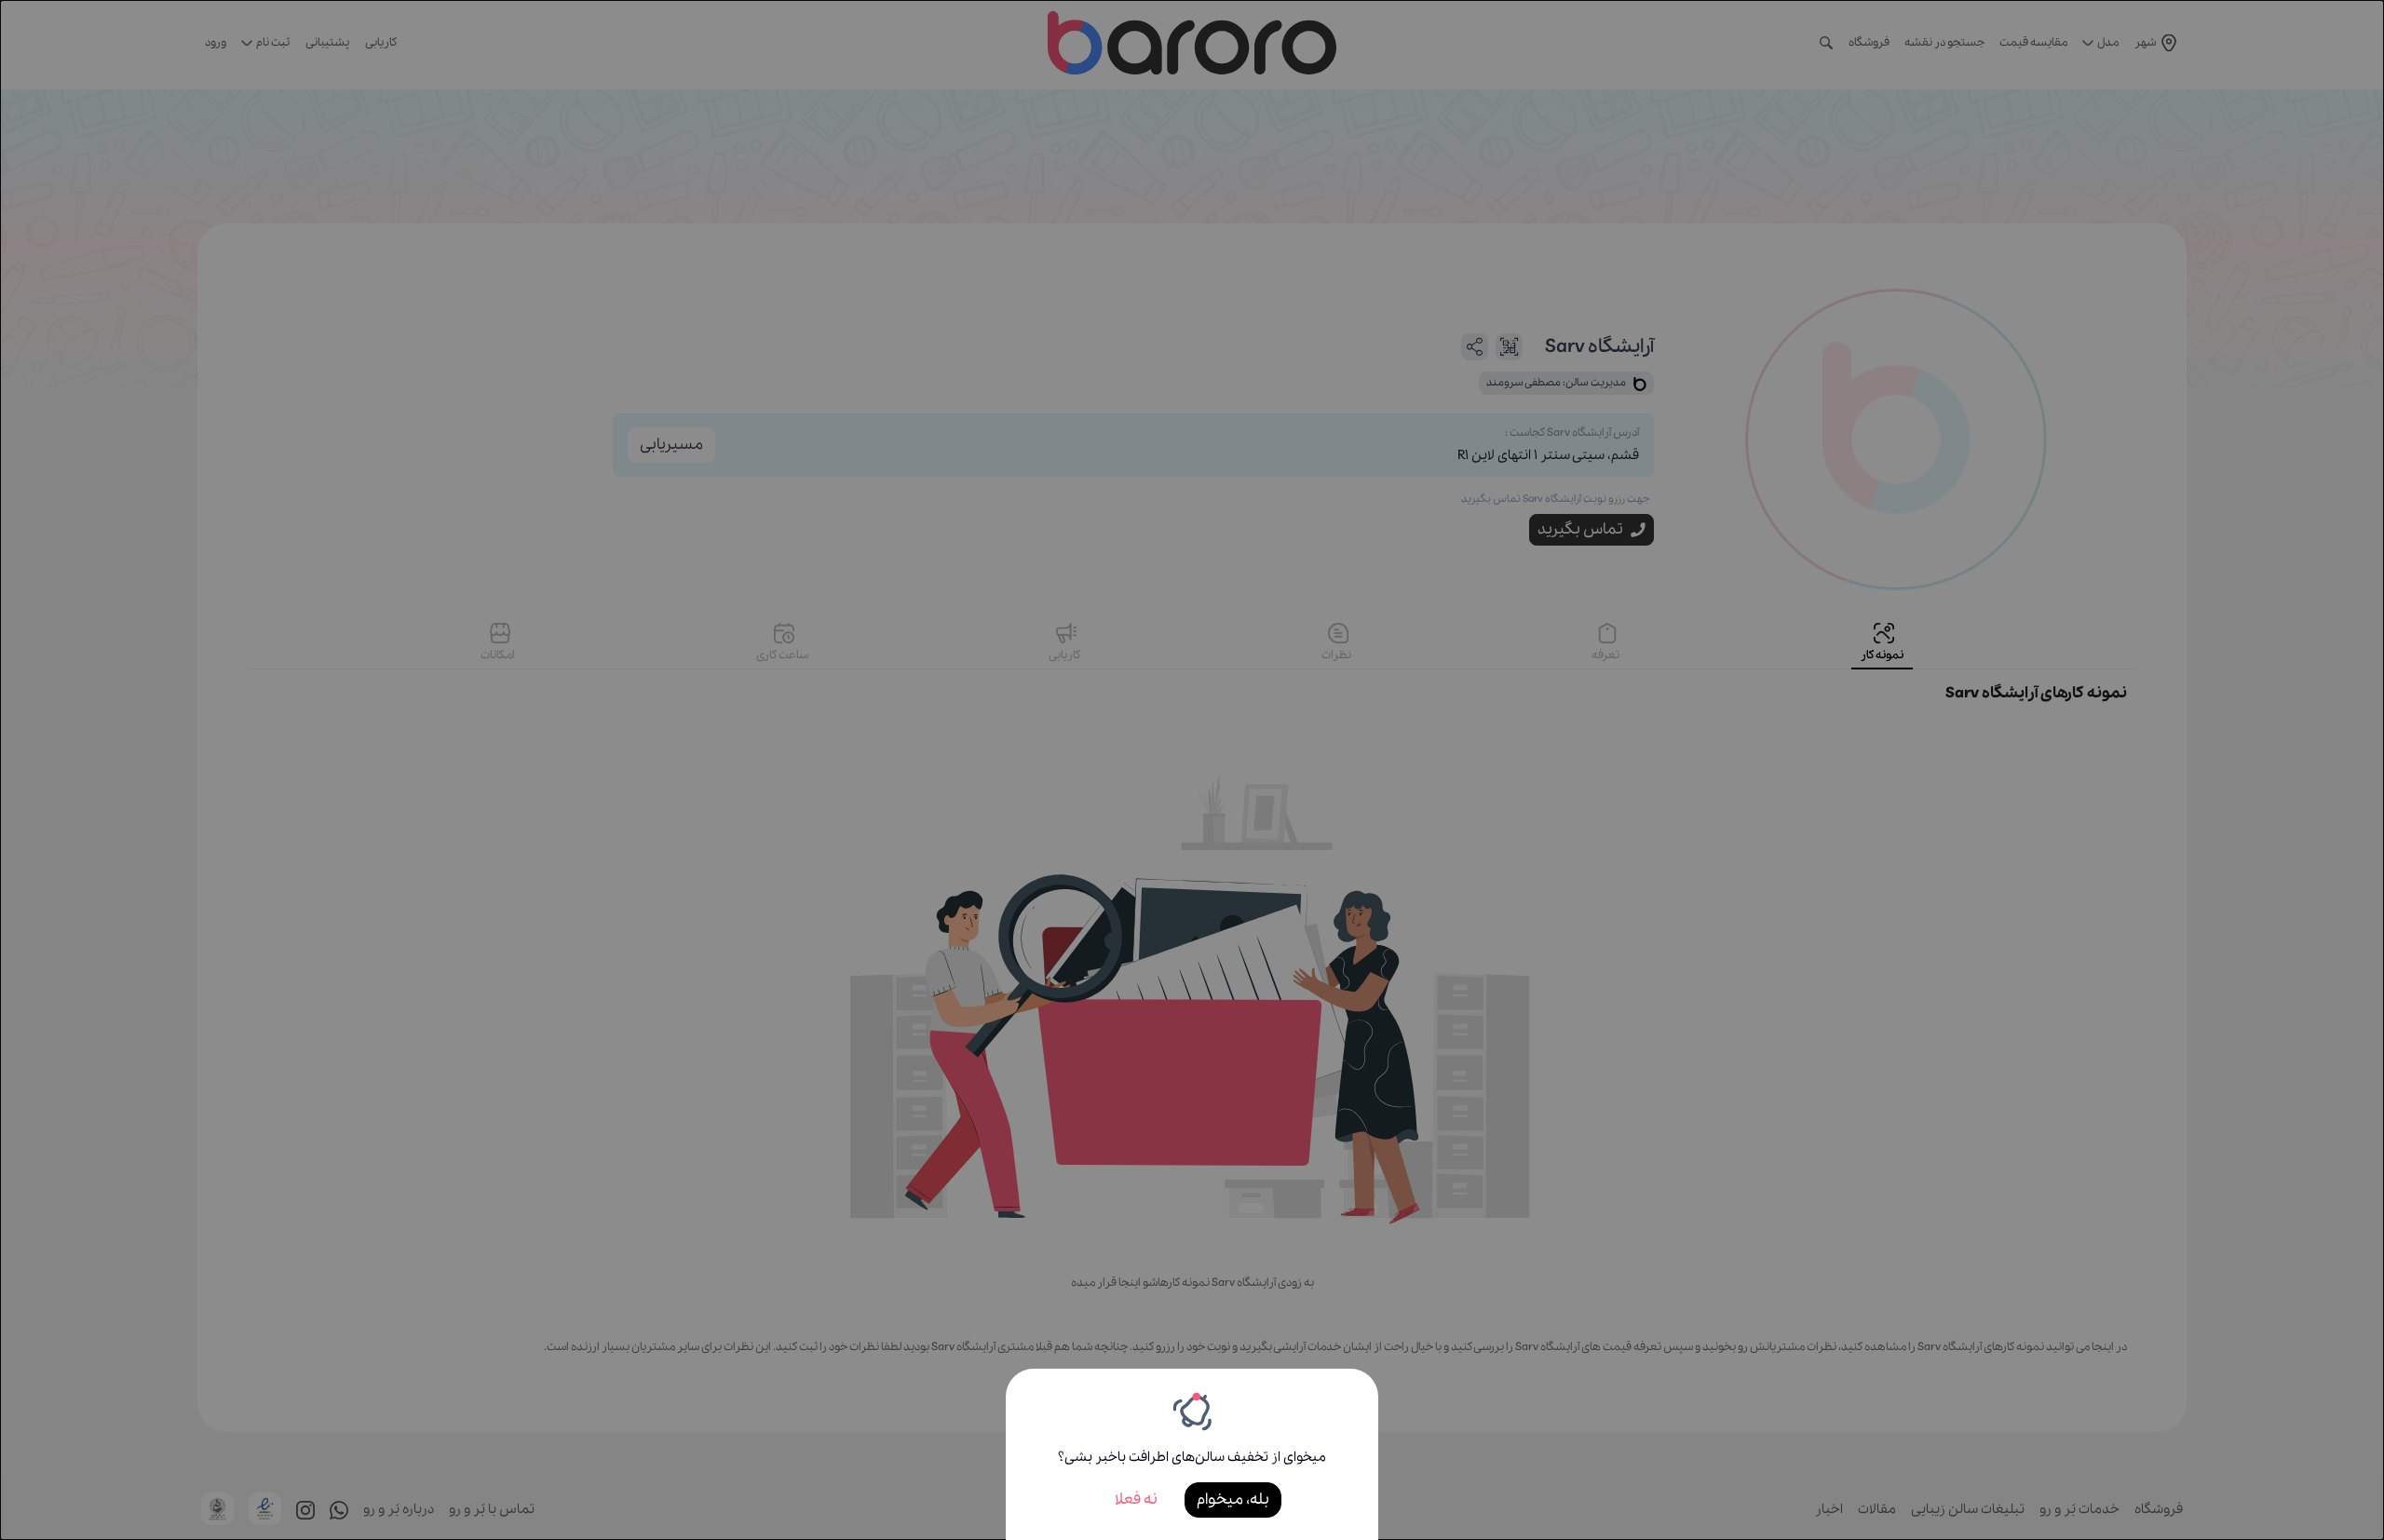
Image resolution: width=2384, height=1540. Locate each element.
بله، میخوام (1233, 1499)
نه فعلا (1136, 1499)
